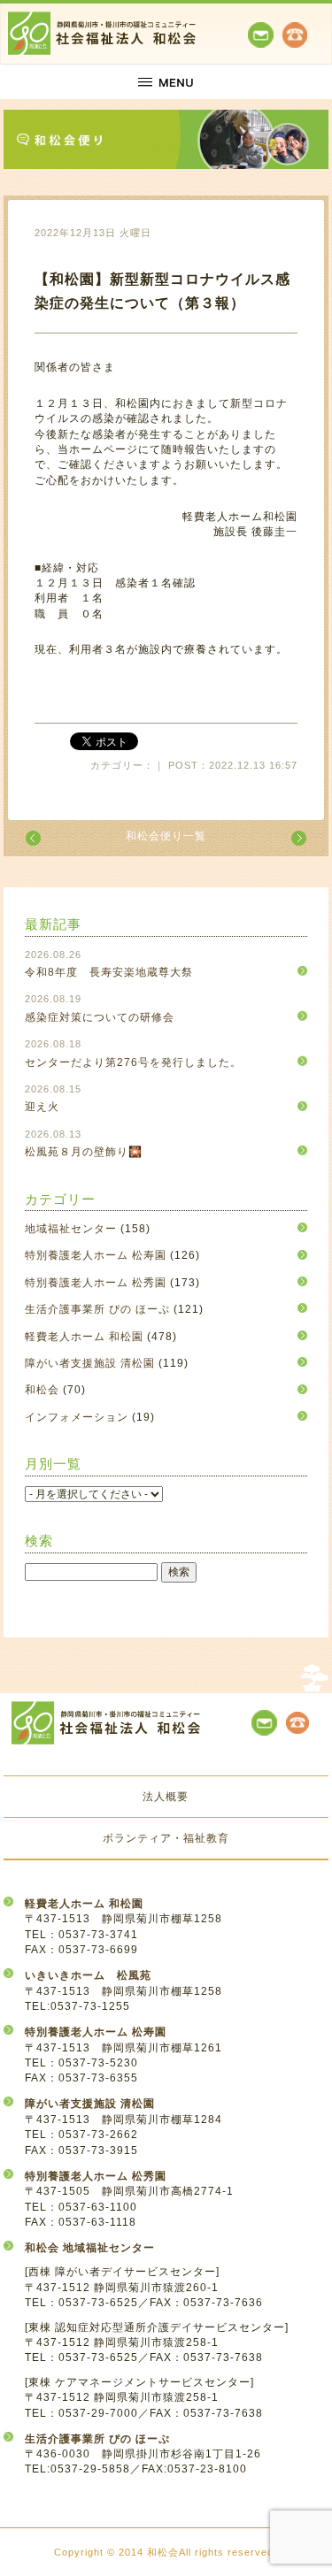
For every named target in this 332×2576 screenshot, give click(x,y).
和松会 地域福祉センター (90, 2248)
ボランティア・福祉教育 (166, 1838)
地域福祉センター (71, 1229)
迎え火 (42, 1107)
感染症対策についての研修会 (100, 1017)
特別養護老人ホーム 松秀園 (96, 1283)
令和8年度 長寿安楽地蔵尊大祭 (109, 972)
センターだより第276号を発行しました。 (133, 1062)
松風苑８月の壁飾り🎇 (84, 1152)
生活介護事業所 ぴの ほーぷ (97, 1309)
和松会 (42, 1390)
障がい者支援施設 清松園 (90, 1363)
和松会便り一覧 (166, 836)
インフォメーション (77, 1417)
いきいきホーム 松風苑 (88, 1975)
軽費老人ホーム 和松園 (84, 1337)
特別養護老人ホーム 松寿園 (96, 1255)
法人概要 (166, 1797)
